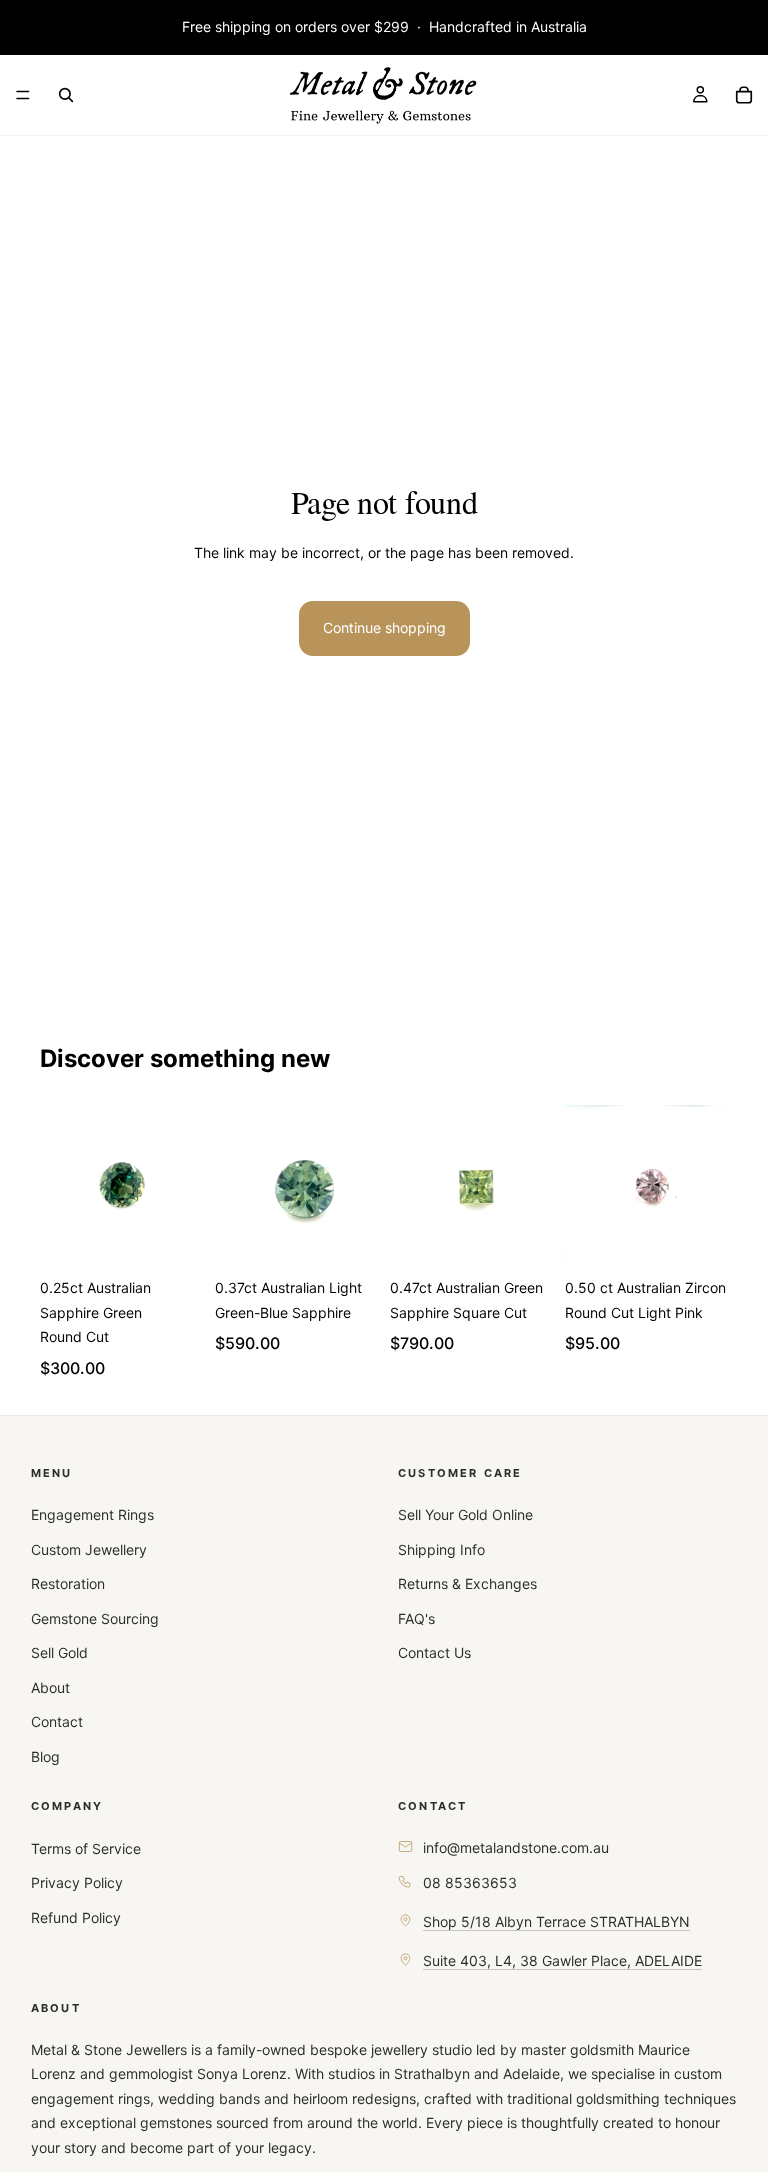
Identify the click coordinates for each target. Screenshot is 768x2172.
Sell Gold (59, 1652)
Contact (57, 1721)
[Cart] (744, 95)
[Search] (66, 95)
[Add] (172, 1237)
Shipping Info (441, 1549)
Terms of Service (86, 1848)
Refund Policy (76, 1917)
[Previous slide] (62, 1187)
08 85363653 (470, 1882)
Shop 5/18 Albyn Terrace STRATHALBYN (556, 1921)
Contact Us (434, 1652)
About (50, 1687)
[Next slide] (181, 1187)
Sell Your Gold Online (465, 1514)
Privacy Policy (77, 1882)
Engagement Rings (92, 1514)
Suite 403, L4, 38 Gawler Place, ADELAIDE (562, 1960)
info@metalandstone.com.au (516, 1847)
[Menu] (23, 95)
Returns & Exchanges (467, 1583)
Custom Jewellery (89, 1549)
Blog (45, 1756)
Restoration (68, 1583)
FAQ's (416, 1618)
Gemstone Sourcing (95, 1618)
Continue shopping (384, 627)
